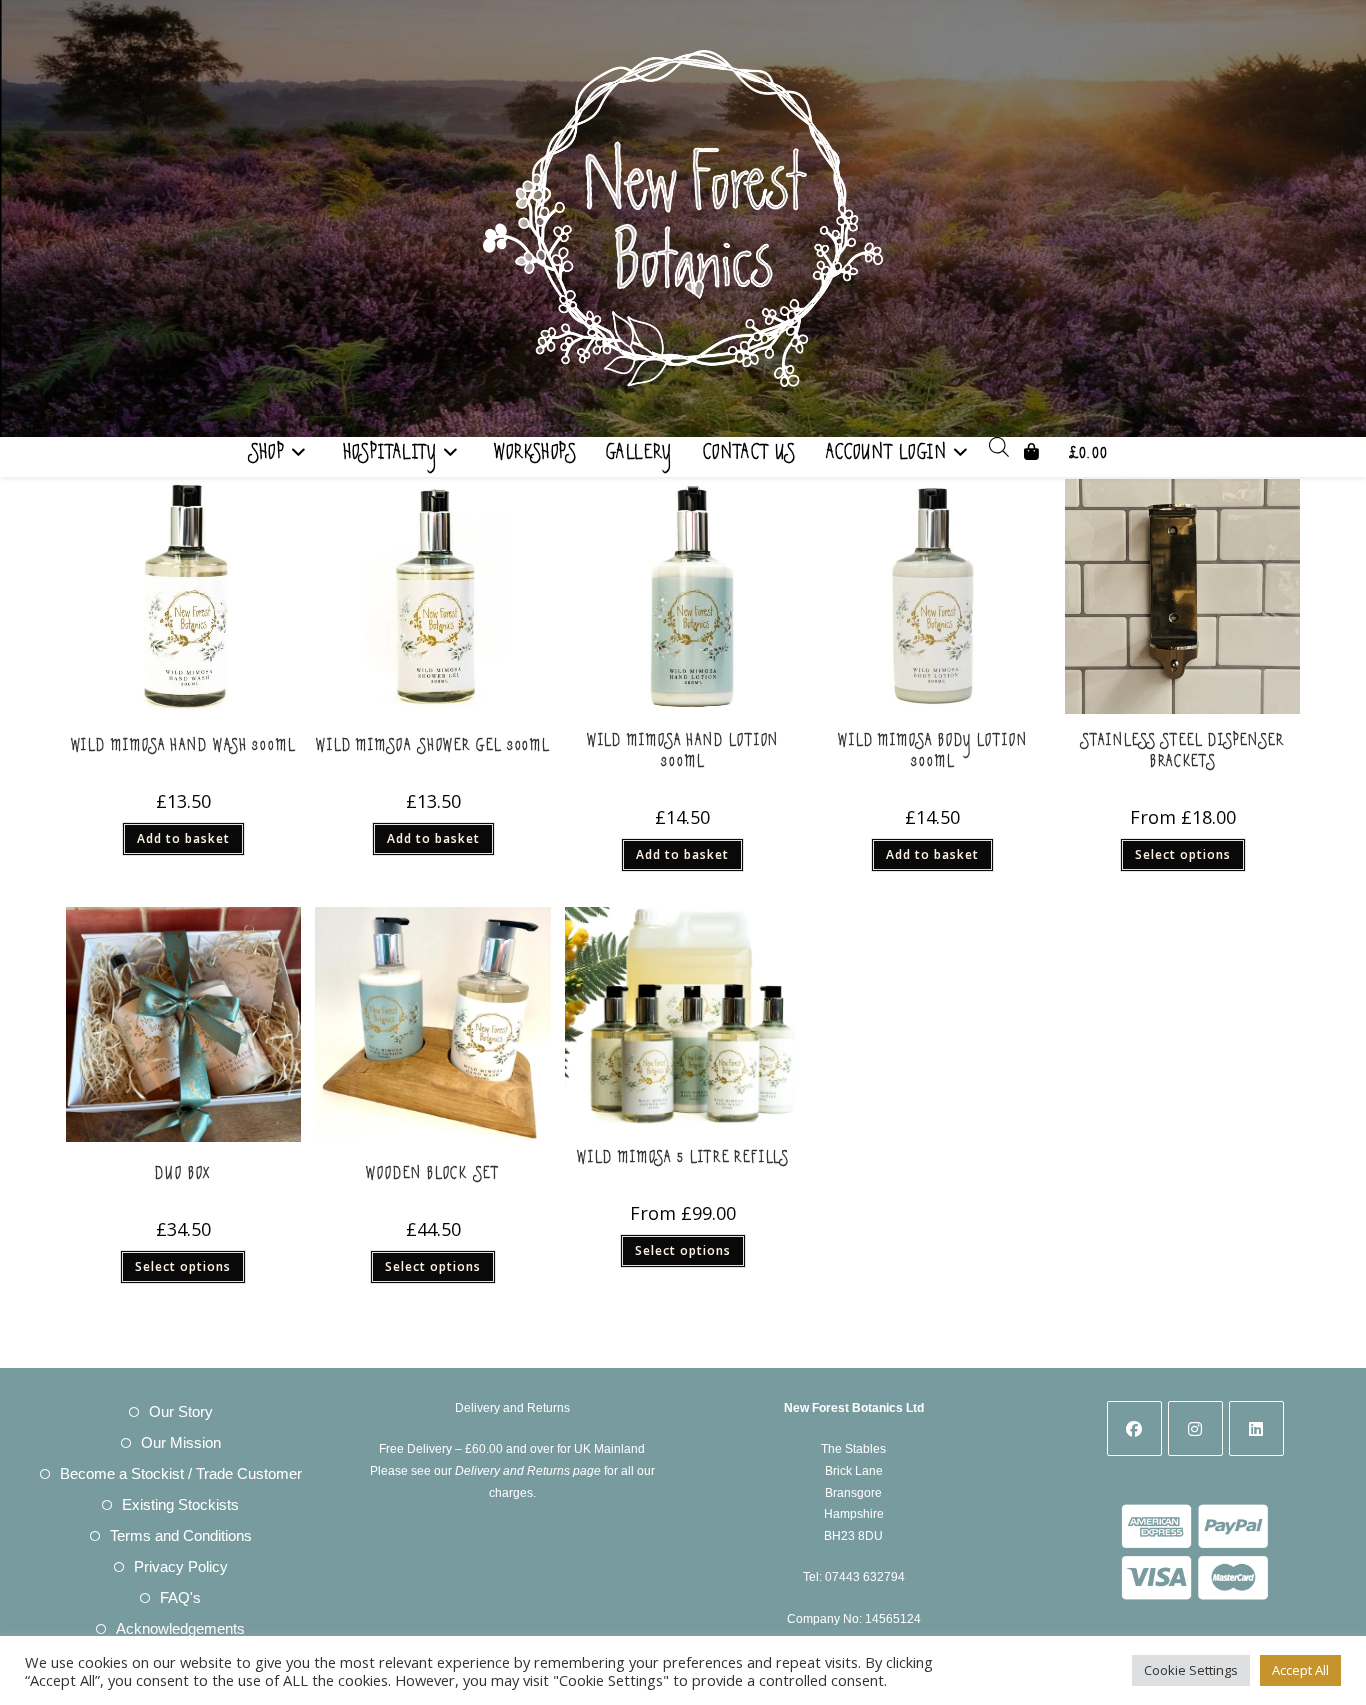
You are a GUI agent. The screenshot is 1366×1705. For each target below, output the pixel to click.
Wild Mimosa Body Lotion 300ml (933, 755)
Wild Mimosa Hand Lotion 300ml (683, 755)
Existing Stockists (180, 1504)
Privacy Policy (181, 1566)
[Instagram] (1195, 1428)
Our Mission (181, 1442)
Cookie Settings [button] (1191, 1670)
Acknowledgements (180, 1628)
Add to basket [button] (183, 838)
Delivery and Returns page (528, 1471)
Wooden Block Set (432, 1177)
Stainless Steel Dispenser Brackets (1182, 755)
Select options (1183, 854)
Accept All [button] (1300, 1670)
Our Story (181, 1411)
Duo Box (183, 1177)
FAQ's (180, 1597)
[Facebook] (1134, 1428)
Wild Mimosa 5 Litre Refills (682, 1161)
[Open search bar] (999, 451)
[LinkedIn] (1256, 1428)
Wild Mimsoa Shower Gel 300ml (433, 749)
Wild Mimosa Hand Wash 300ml (183, 749)
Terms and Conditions (181, 1535)
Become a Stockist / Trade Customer (181, 1473)
